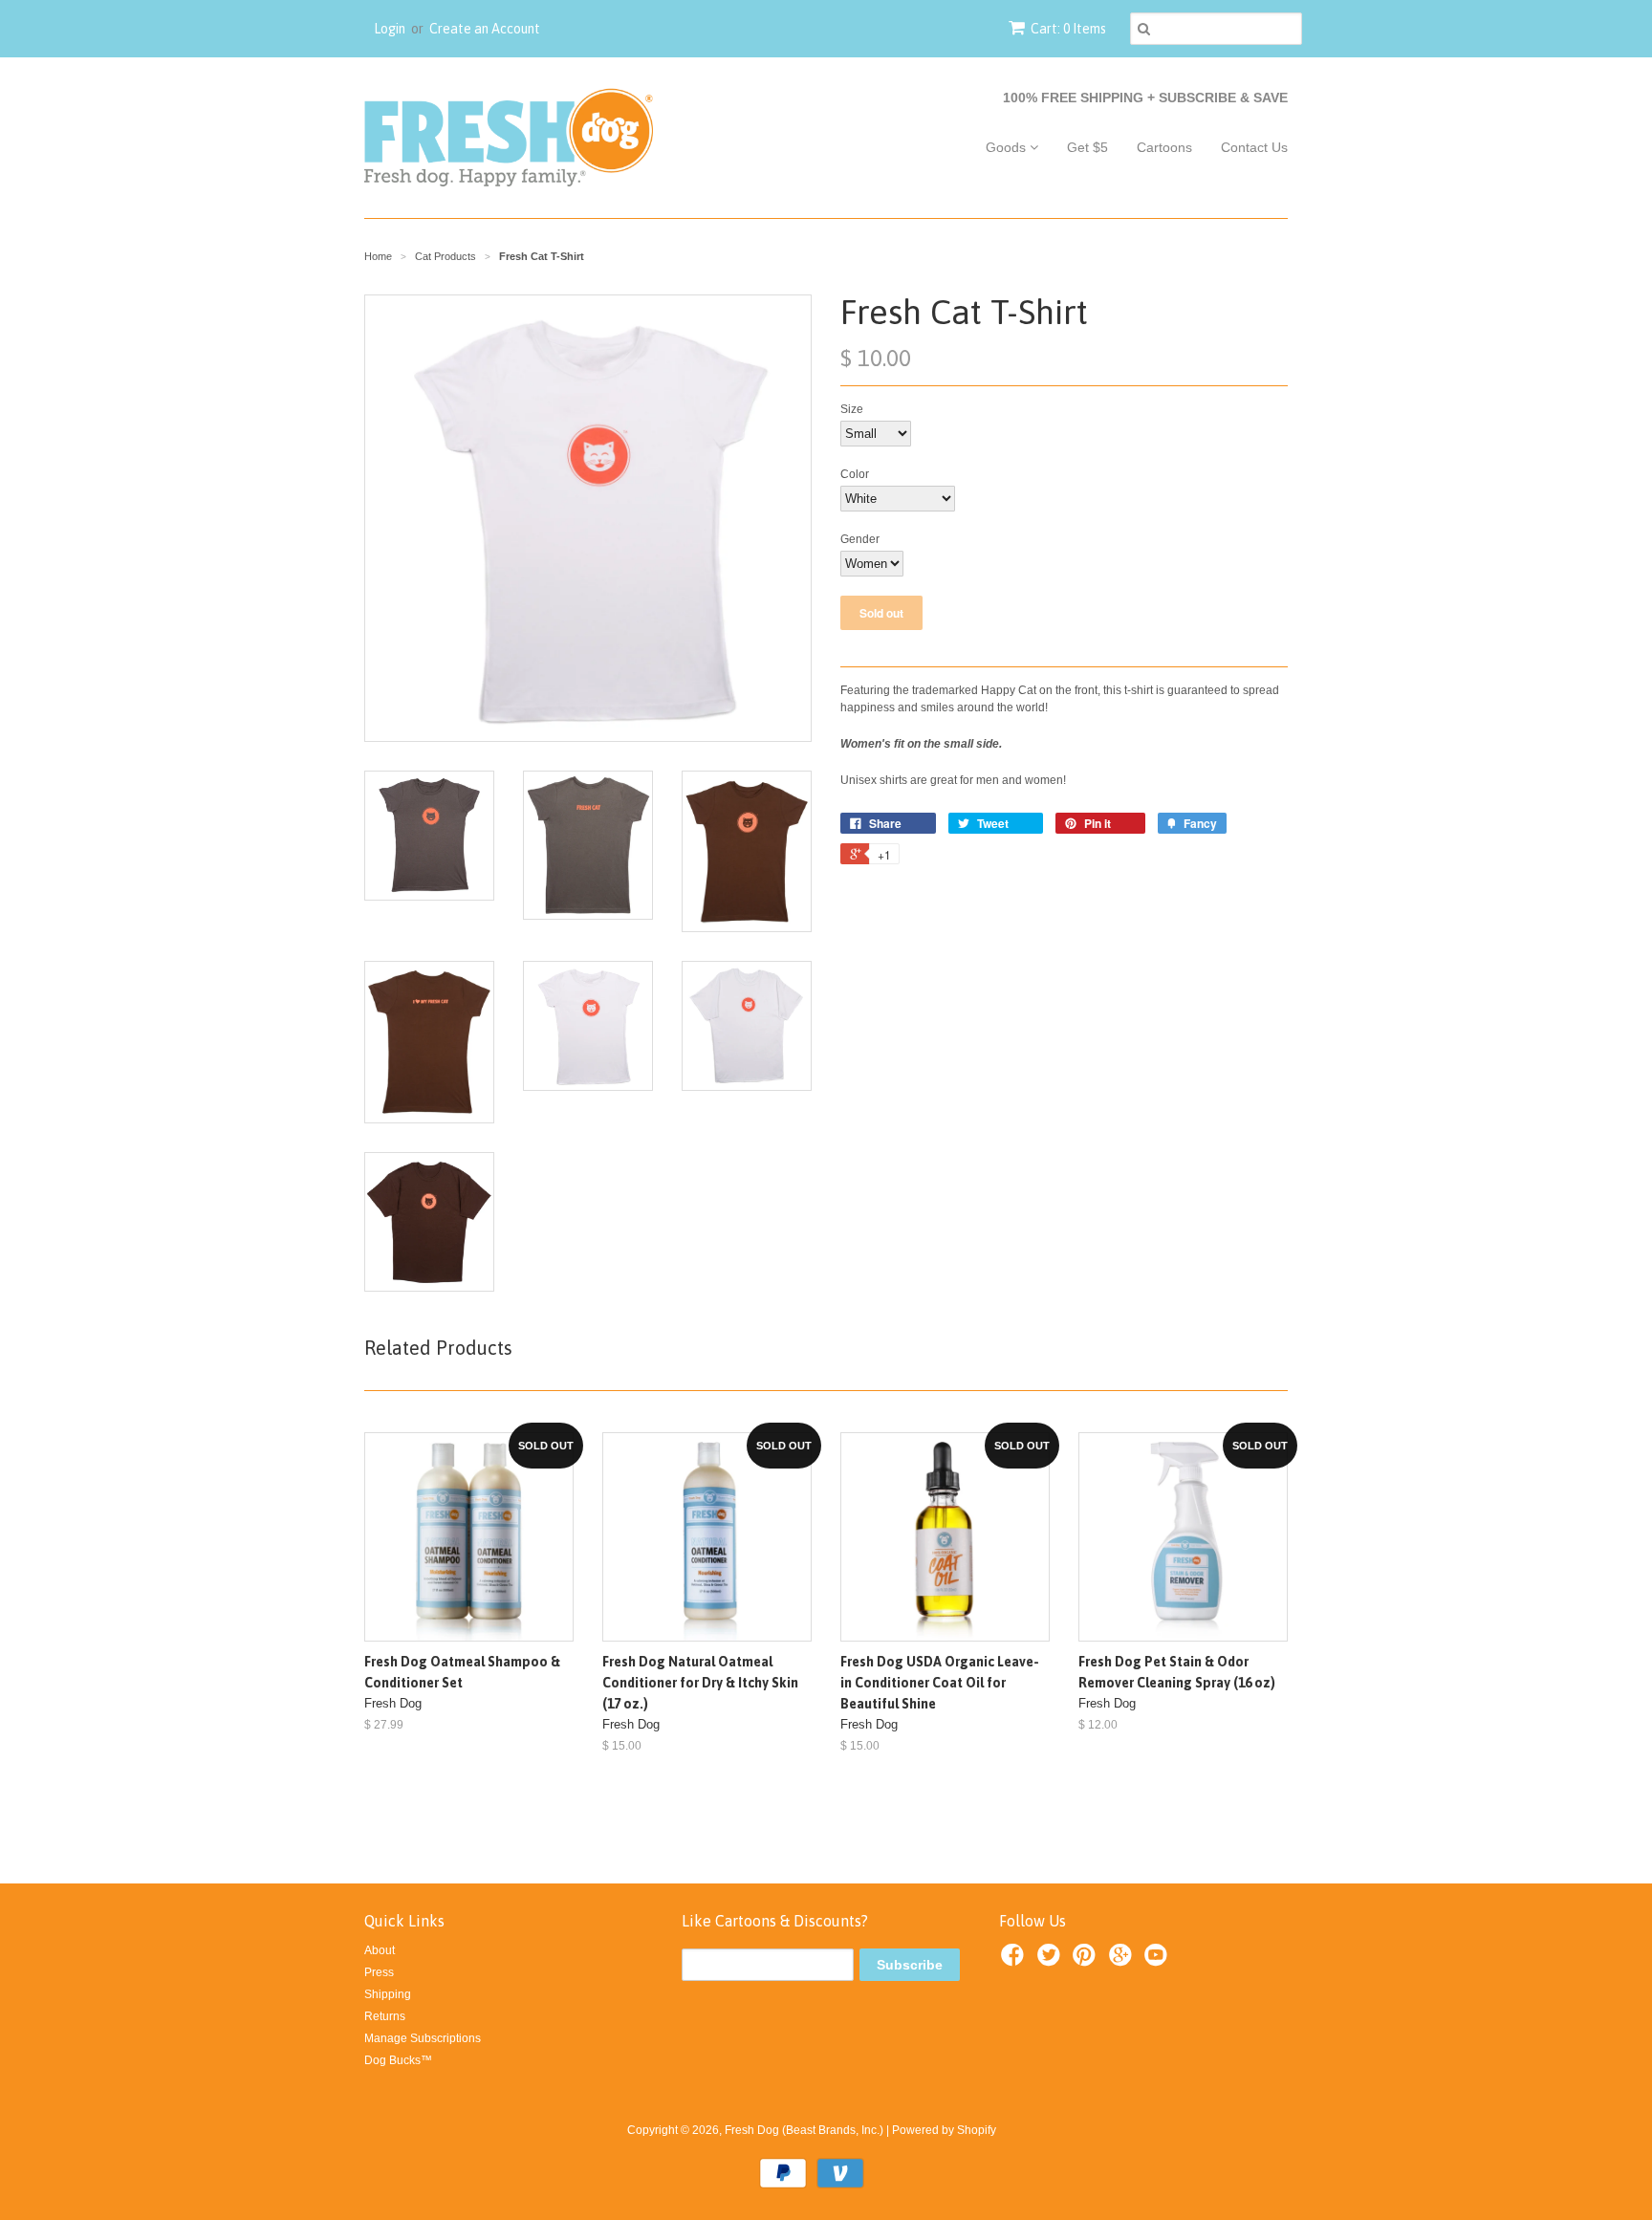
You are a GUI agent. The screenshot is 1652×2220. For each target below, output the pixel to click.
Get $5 (1087, 147)
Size (852, 409)
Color (855, 474)
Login (390, 29)
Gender (860, 539)
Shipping (388, 1994)
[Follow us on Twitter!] (1052, 1961)
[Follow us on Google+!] (1123, 1961)
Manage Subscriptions (423, 2038)
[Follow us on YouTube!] (1159, 1961)
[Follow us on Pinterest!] (1087, 1961)
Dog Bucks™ (398, 2060)
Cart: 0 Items (1068, 29)
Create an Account (485, 29)
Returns (385, 2016)
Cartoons (1164, 147)
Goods (1008, 147)
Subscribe (910, 1965)
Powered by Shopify (944, 2130)
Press (379, 1972)
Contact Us (1254, 147)
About (380, 1950)
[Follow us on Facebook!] (1015, 1961)
